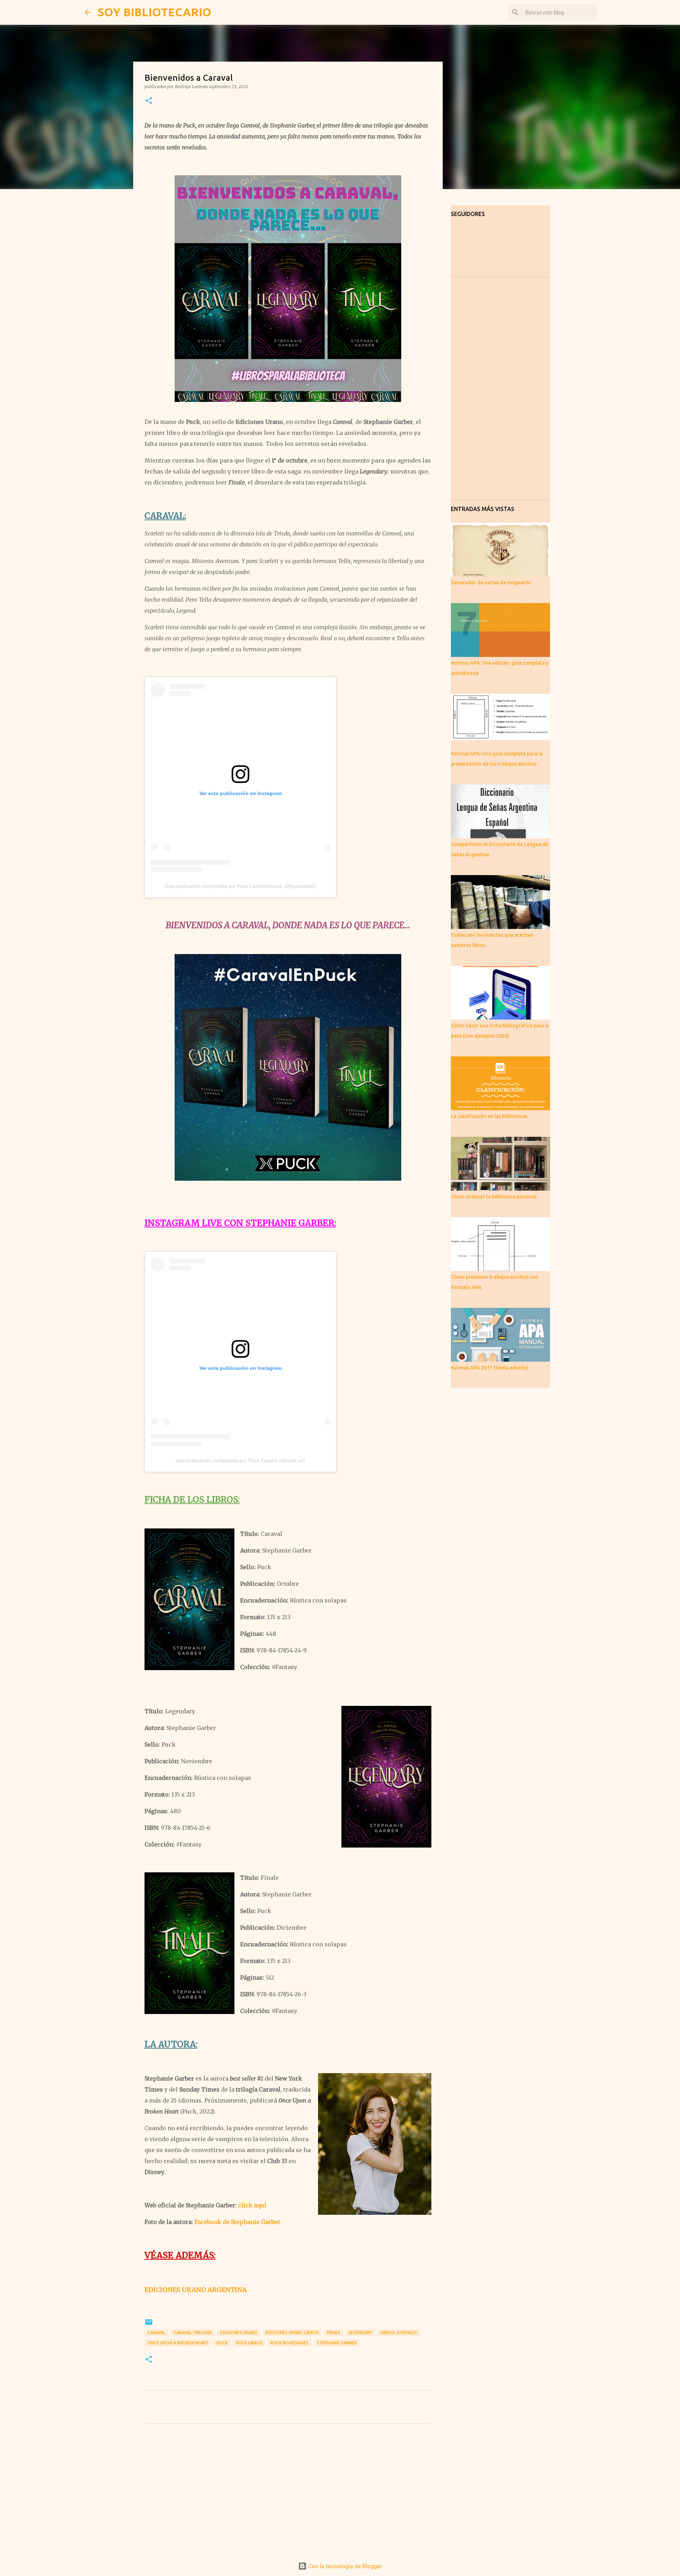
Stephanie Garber (337, 2343)
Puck (222, 2343)
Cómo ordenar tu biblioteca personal (494, 1197)
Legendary (360, 2333)
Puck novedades (290, 2343)
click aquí (252, 2205)
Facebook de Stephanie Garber (237, 2222)
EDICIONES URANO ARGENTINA (196, 2290)
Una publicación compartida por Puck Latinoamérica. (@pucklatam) (240, 886)
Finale (334, 2333)
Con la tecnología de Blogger (344, 2566)
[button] (149, 101)
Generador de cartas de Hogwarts (491, 583)
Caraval (156, 2333)
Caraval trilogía (193, 2333)
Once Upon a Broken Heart (178, 2343)
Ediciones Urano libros (292, 2333)
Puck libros (249, 2343)
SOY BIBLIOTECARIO (154, 12)
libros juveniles (399, 2333)
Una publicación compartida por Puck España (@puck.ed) (240, 1460)
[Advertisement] (288, 2495)
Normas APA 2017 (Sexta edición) (490, 1368)
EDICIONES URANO (239, 2333)
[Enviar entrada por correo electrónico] (149, 2325)
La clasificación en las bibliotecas (489, 1116)
